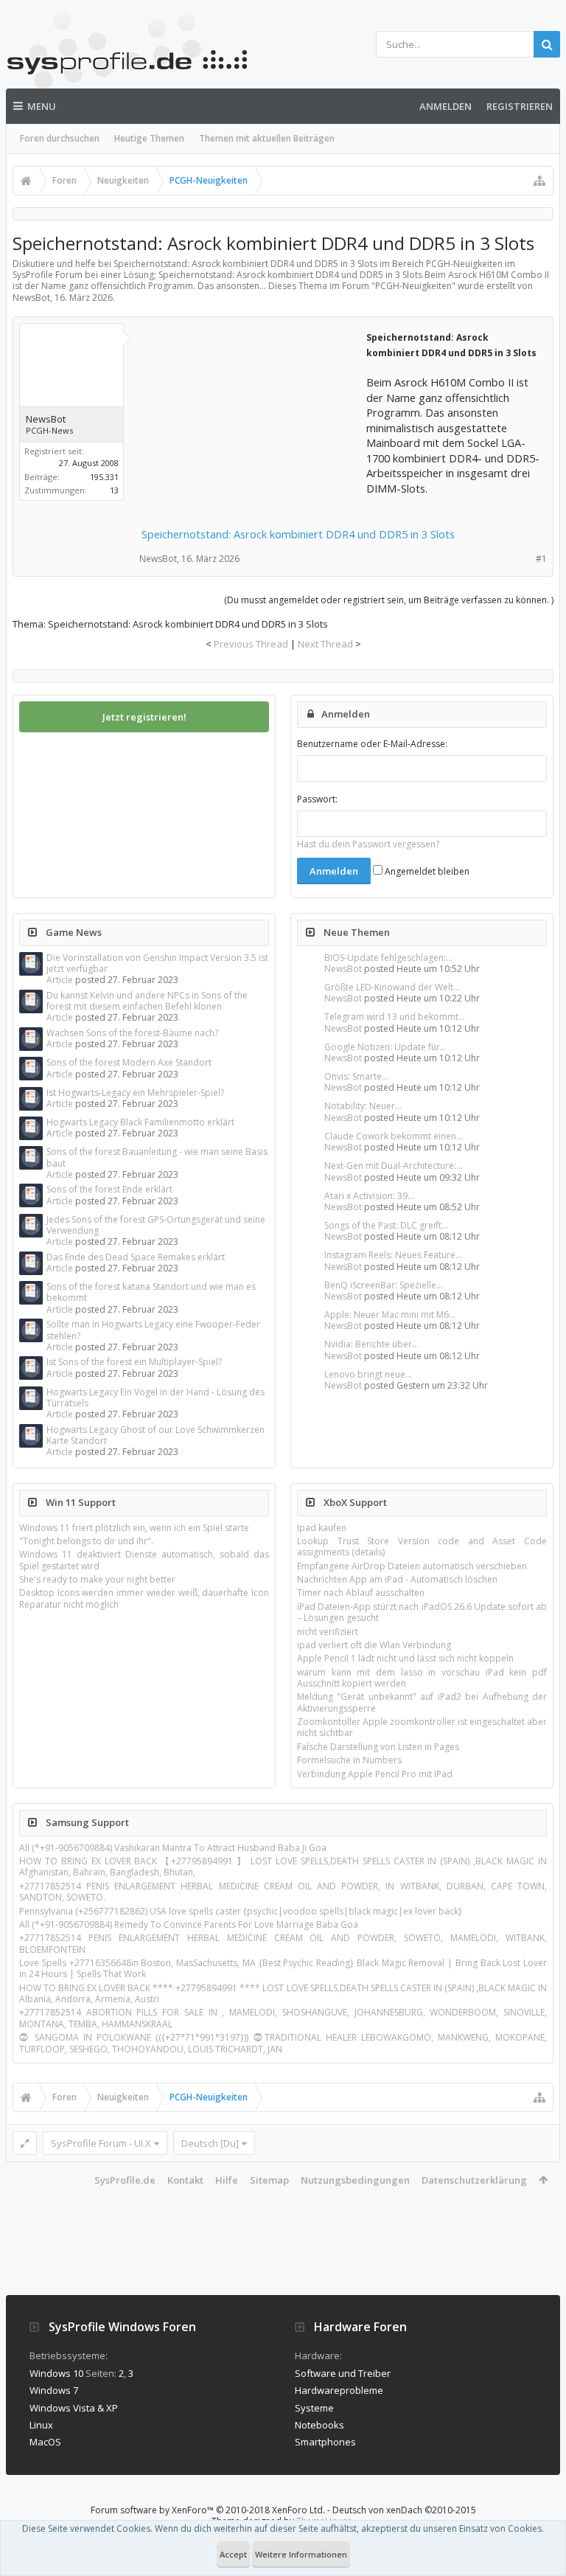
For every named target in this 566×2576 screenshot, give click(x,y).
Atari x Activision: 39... (369, 1196)
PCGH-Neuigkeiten (413, 286)
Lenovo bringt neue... (368, 1374)
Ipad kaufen (322, 1528)
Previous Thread (251, 644)
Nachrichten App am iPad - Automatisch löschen (397, 1579)
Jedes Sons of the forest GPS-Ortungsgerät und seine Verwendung (156, 1225)
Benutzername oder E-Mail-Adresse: (372, 744)
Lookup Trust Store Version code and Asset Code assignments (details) (422, 1546)
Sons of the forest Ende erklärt (109, 1189)
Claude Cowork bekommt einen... (394, 1136)
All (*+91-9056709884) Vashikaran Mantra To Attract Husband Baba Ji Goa (173, 1848)
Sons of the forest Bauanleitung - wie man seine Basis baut (157, 1157)
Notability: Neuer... (363, 1106)
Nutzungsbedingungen (355, 2180)
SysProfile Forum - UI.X (101, 2143)
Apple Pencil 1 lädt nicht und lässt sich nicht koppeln (405, 1658)
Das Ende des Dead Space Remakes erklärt (136, 1257)
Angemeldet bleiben (426, 871)
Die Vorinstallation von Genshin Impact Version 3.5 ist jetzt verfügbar (157, 963)
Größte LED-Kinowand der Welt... (392, 987)
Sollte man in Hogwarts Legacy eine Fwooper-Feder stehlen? (153, 1330)
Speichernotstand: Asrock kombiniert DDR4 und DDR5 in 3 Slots (298, 534)
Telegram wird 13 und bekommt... (395, 1017)
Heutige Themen (149, 138)
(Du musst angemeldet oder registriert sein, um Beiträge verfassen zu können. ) (389, 600)
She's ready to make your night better (97, 1579)
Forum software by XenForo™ (208, 2510)
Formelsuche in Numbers (349, 1760)
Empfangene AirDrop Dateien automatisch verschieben (412, 1566)
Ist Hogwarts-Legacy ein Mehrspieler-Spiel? (135, 1093)
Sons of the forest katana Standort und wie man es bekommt (151, 1292)
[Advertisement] (252, 421)
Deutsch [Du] (210, 2143)
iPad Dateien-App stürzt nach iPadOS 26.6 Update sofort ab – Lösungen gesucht (422, 1612)
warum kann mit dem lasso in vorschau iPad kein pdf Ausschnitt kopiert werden (422, 1678)
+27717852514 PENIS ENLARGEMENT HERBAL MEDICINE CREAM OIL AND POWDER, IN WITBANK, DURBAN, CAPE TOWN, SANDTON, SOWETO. (283, 1892)
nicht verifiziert (328, 1632)
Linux (41, 2425)
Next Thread (325, 644)
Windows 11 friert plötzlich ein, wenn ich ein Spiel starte (134, 1528)
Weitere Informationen (301, 2554)
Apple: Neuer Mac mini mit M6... (390, 1315)
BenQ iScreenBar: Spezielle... (384, 1285)
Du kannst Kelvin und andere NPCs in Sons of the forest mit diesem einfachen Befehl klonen (147, 1001)
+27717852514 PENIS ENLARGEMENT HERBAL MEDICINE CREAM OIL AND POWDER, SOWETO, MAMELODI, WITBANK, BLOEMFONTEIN (283, 1943)
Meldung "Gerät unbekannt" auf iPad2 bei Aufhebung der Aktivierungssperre (422, 1702)
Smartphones (325, 2442)
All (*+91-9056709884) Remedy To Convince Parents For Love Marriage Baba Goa (189, 1924)
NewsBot (343, 969)
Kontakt (185, 2180)
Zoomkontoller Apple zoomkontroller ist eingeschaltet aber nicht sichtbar (422, 1727)
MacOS (45, 2442)
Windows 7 (54, 2390)
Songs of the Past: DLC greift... (386, 1225)
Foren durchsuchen (60, 138)
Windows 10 (56, 2373)
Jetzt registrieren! (144, 717)
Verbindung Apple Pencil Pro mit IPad (375, 1774)
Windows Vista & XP (74, 2408)
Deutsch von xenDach (404, 2510)
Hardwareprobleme (339, 2390)
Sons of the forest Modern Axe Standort (129, 1062)
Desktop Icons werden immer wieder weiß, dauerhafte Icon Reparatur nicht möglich (144, 1598)
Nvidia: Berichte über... (371, 1344)
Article (60, 980)
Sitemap (269, 2180)
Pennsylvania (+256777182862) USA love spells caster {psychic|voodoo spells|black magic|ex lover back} (241, 1911)
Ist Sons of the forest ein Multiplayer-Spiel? (134, 1362)
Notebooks (319, 2425)
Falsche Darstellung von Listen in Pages (378, 1747)
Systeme (314, 2408)
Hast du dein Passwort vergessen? (368, 844)
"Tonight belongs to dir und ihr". (86, 1541)
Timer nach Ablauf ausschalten (361, 1593)
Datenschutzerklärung (474, 2180)
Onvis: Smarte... (356, 1076)
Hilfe (227, 2180)
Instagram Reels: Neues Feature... (393, 1255)
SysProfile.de (125, 2180)
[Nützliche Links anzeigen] (539, 181)
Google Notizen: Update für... (385, 1047)
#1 (541, 559)
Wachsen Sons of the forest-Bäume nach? (132, 1033)
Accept (233, 2554)
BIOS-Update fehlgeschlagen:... (388, 958)
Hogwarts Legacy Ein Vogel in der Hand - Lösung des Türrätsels (156, 1398)
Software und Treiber (343, 2373)
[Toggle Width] (25, 2143)
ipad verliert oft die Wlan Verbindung (374, 1645)
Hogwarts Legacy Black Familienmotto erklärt (140, 1122)
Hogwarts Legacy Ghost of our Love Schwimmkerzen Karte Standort (156, 1435)
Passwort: (317, 799)
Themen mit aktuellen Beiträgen (267, 138)
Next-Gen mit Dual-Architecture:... (394, 1166)
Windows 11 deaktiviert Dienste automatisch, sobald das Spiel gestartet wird (144, 1560)
